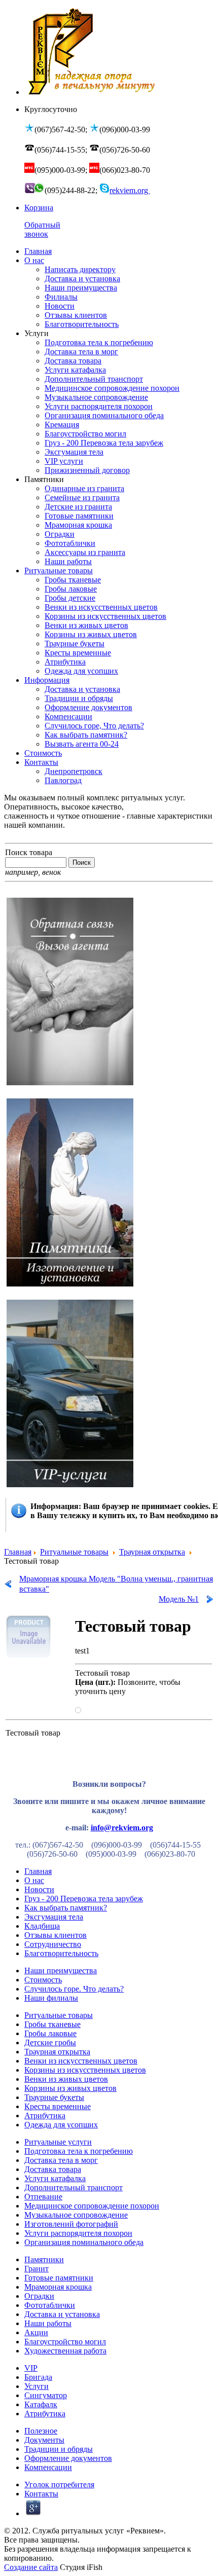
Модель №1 (179, 1599)
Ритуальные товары (74, 1552)
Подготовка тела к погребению (79, 2151)
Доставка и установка (62, 2314)
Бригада (38, 2377)
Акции (36, 2332)
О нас (34, 1880)
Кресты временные (58, 2106)
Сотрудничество (53, 1944)
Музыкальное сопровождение (76, 2215)
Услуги (37, 2386)
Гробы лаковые (50, 2033)
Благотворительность (61, 1953)
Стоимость (43, 1980)
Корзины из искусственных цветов (85, 2070)
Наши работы (48, 2323)
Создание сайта (31, 2567)
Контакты (41, 2494)
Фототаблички (50, 2305)
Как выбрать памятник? (66, 1908)
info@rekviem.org (122, 1828)
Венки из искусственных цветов (81, 2061)
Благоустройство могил (65, 2342)
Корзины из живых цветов (70, 2088)
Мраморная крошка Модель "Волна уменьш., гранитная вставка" (116, 1584)
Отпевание (43, 2197)
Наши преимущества (61, 1971)
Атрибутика (45, 2115)
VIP (31, 2368)
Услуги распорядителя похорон (78, 2233)
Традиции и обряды (59, 2449)
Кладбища (42, 1926)
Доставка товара (53, 2169)
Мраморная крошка (58, 2287)
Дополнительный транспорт (74, 2187)
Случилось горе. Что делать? (74, 1989)
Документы (44, 2440)
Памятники (44, 2259)
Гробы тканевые (52, 2024)
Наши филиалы (51, 1998)
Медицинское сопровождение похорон (92, 2206)
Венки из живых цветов (66, 2079)
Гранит (37, 2269)
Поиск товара (29, 852)
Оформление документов (68, 2458)
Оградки (39, 2296)
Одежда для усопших (61, 2125)
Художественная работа (65, 2351)
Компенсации (48, 2467)
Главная (18, 1552)
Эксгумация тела (54, 1917)
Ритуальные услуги (58, 2142)
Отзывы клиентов (56, 1935)
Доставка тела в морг (61, 2160)
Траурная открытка (152, 1552)
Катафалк (41, 2404)
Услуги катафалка (55, 2178)
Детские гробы (50, 2043)
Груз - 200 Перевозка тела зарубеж (84, 1899)
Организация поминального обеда (84, 2242)
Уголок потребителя (59, 2485)
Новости (39, 1889)
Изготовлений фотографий (71, 2224)
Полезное (41, 2431)
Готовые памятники (59, 2278)
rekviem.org (130, 190)
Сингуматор (46, 2395)
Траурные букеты (54, 2097)
